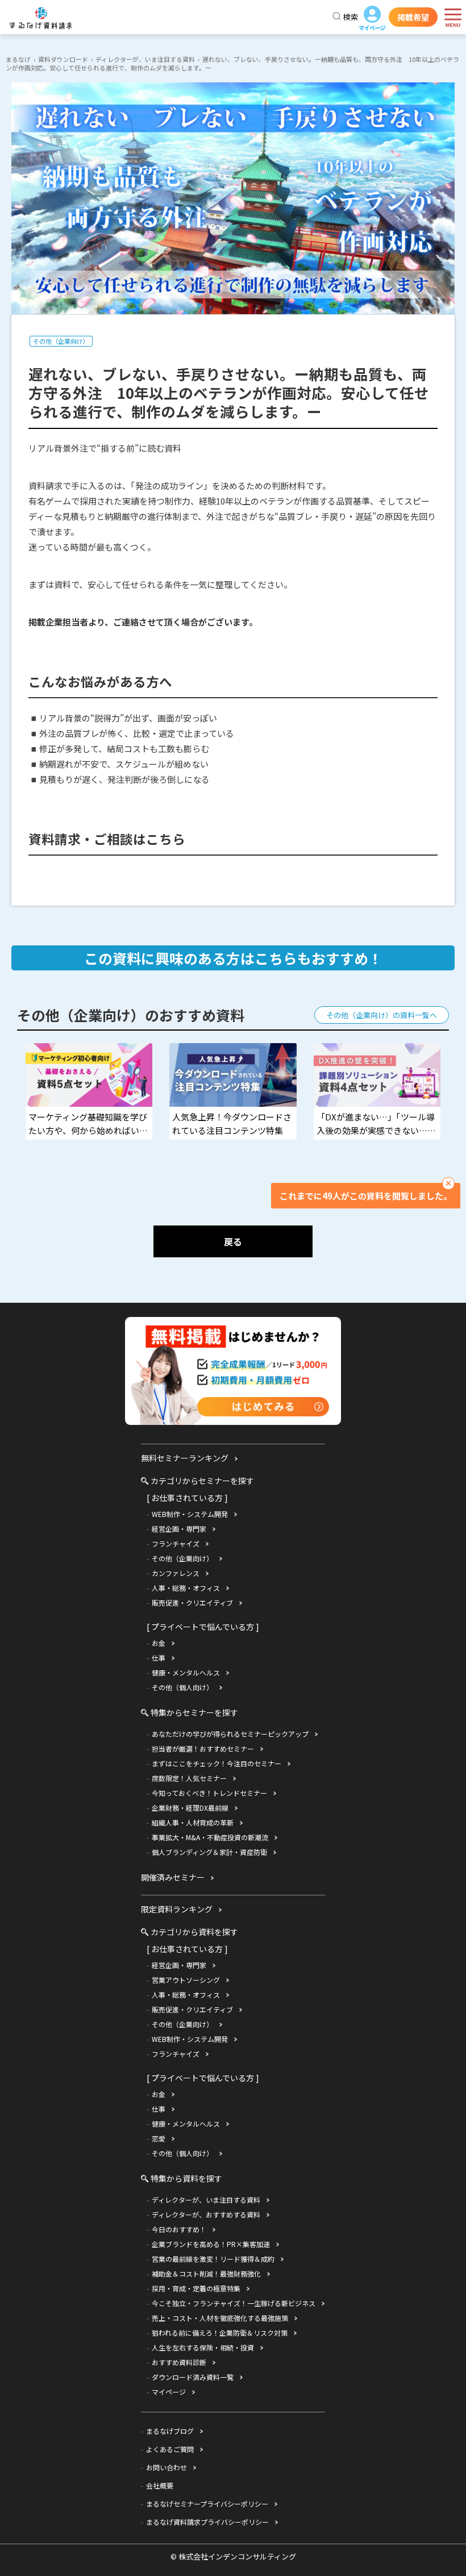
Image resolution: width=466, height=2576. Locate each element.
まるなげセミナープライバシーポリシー (207, 2504)
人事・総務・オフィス (186, 1588)
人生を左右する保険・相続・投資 (203, 2347)
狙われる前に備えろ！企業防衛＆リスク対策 (220, 2333)
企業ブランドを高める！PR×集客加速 (211, 2244)
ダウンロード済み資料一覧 (193, 2377)
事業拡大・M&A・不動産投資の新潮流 (210, 1837)
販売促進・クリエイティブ (192, 1602)
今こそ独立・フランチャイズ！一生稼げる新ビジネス (234, 2303)
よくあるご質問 (170, 2449)
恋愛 (159, 2138)
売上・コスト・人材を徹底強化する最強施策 (220, 2318)
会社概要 (160, 2485)
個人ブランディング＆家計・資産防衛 (209, 1852)
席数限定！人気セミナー (189, 1778)
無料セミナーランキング (185, 1458)
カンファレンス (176, 1573)
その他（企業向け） (61, 341)
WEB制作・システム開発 (190, 1514)
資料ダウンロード (63, 59)
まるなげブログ (170, 2431)
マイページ (372, 19)
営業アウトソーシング (186, 1980)
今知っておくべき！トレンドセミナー (209, 1793)
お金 (159, 1643)
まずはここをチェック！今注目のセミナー (217, 1763)
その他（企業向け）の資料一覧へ (382, 1015)
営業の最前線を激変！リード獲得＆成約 (213, 2259)
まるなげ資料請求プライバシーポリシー (207, 2522)
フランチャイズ (176, 1543)
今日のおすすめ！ (179, 2229)
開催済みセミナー (173, 1877)
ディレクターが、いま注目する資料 (145, 59)
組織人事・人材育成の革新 (193, 1822)
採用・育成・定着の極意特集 (196, 2288)
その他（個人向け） (182, 1687)
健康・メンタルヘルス (186, 1672)
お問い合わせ (167, 2467)
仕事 (159, 1658)
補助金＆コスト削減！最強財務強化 (206, 2273)
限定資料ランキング (177, 1909)
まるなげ (18, 59)
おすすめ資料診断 (179, 2362)
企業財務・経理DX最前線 (190, 1808)
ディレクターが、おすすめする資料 (206, 2214)
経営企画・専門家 (179, 1529)
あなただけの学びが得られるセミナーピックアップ (230, 1734)
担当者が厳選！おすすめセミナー (203, 1748)
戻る (233, 1241)
